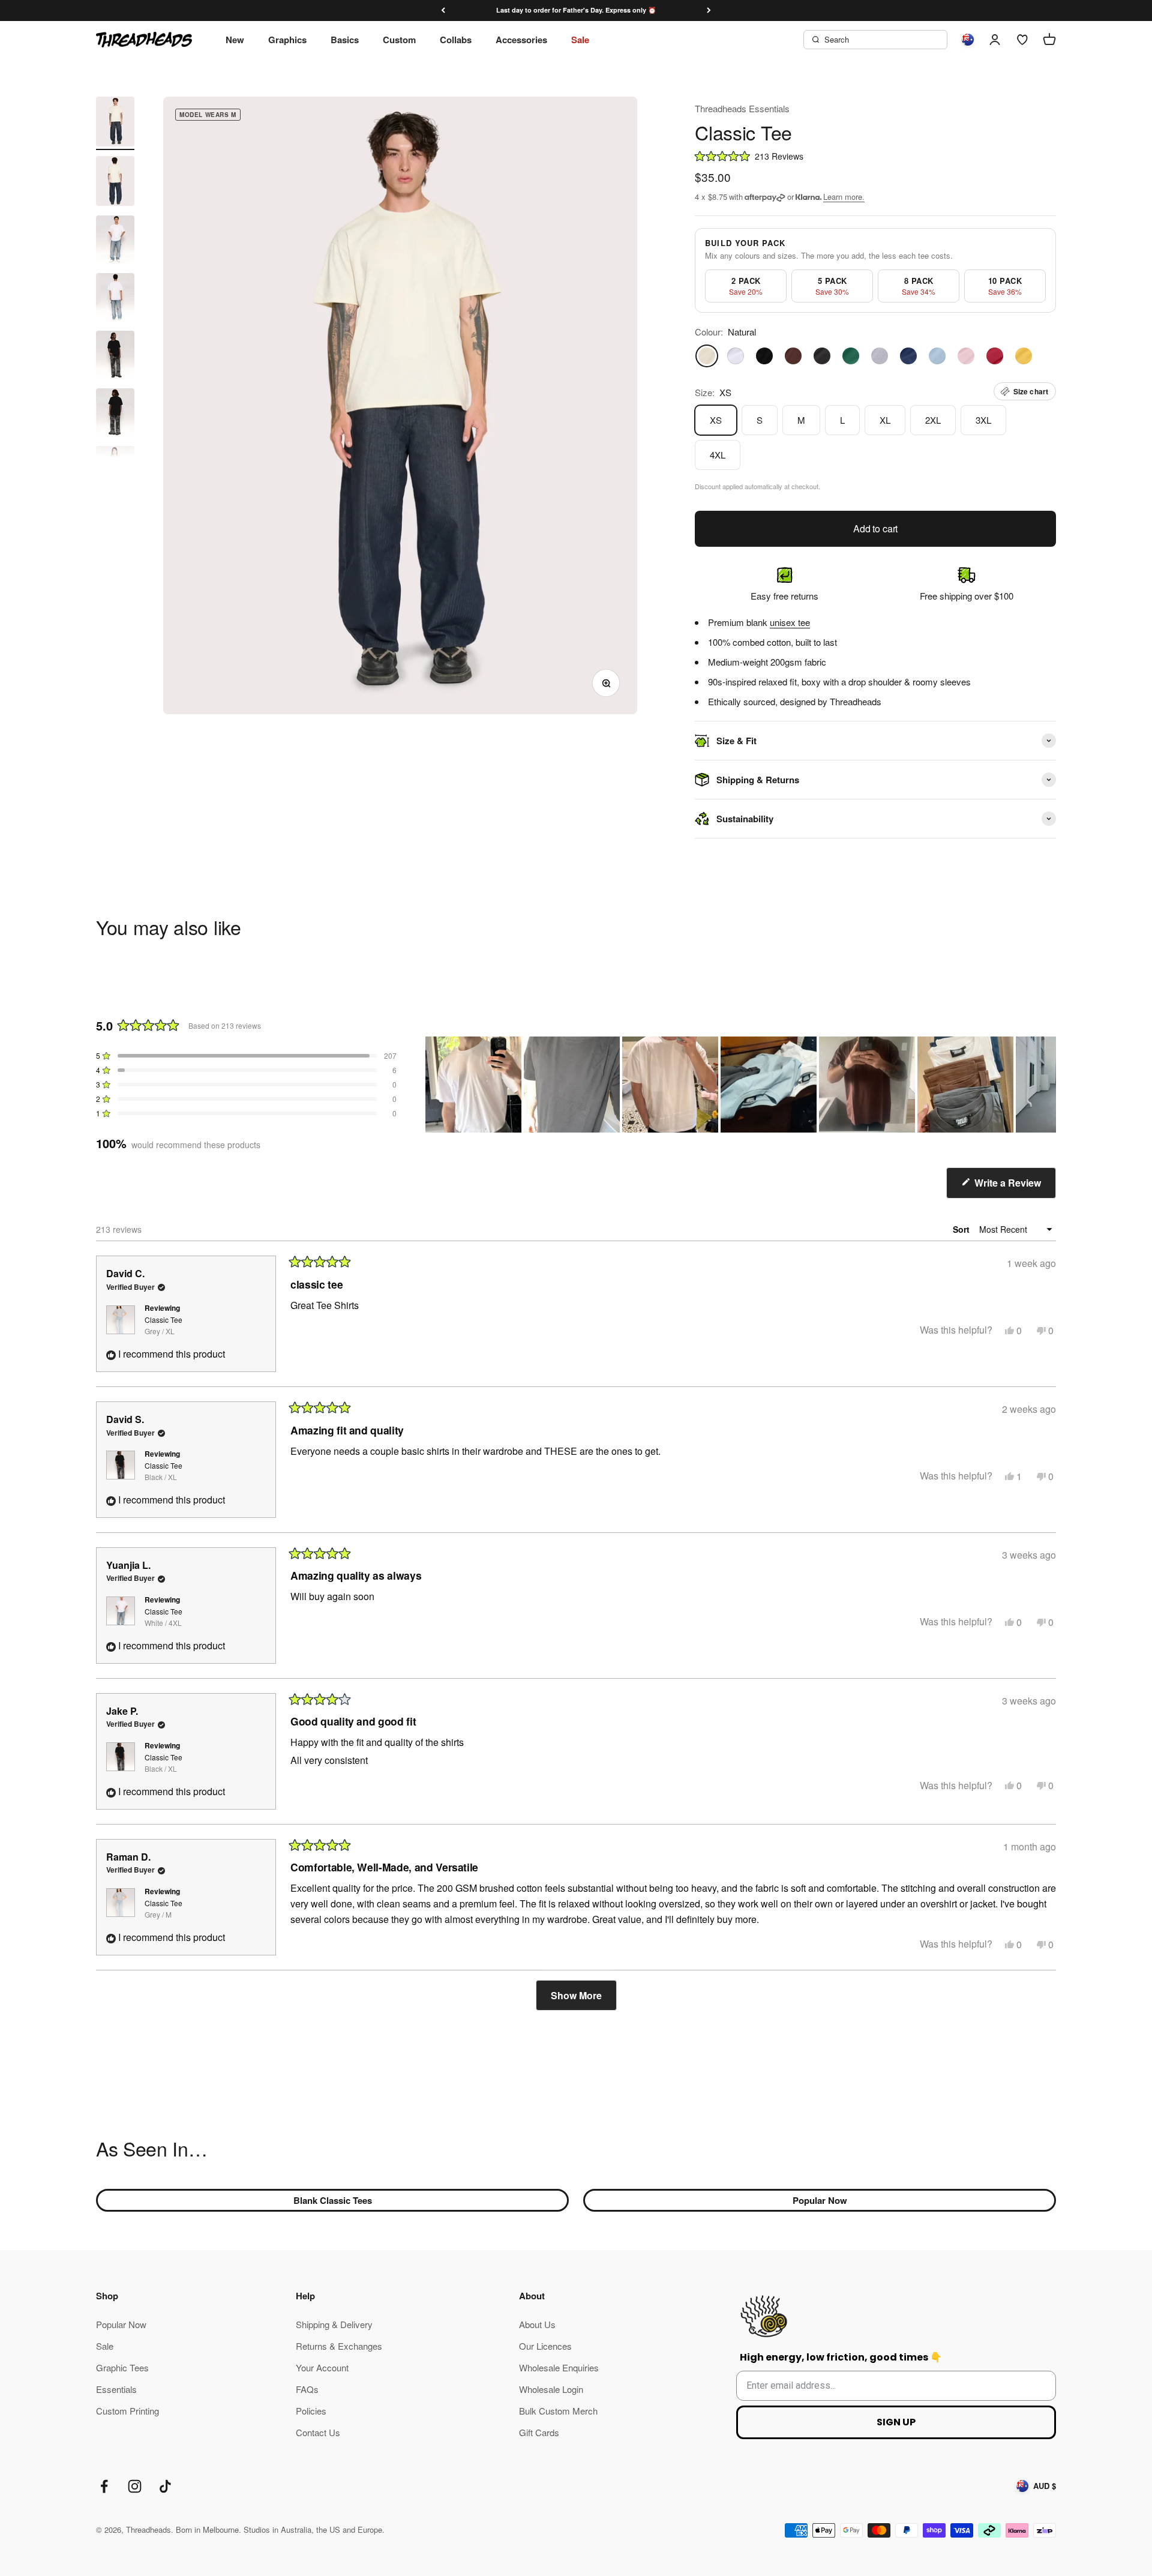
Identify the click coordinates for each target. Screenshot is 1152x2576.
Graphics (287, 40)
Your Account (322, 2367)
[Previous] (443, 11)
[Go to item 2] (115, 183)
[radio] (746, 286)
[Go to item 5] (115, 357)
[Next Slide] (1046, 1085)
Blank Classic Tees (333, 2200)
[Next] (709, 11)
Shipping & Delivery (334, 2324)
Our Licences (545, 2346)
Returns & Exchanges (339, 2346)
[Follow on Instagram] (135, 2486)
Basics (345, 40)
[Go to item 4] (115, 299)
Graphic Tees (122, 2367)
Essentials (116, 2389)
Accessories (521, 40)
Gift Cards (539, 2432)
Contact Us (318, 2432)
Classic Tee (163, 1325)
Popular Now (820, 2200)
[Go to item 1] (115, 123)
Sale (580, 40)
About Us (537, 2324)
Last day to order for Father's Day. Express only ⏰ (576, 10)
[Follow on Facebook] (104, 2486)
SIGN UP (896, 2422)
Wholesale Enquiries (559, 2367)
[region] (741, 1085)
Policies (311, 2411)
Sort (962, 1229)
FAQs (307, 2389)
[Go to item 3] (115, 241)
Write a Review (1014, 1187)
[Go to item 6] (115, 414)
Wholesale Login (551, 2389)
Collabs (456, 40)
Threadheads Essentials (742, 108)
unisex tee (790, 622)
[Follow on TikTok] (165, 2486)
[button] (875, 156)
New (235, 40)
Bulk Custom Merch (558, 2411)
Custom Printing (127, 2411)
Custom (399, 40)
